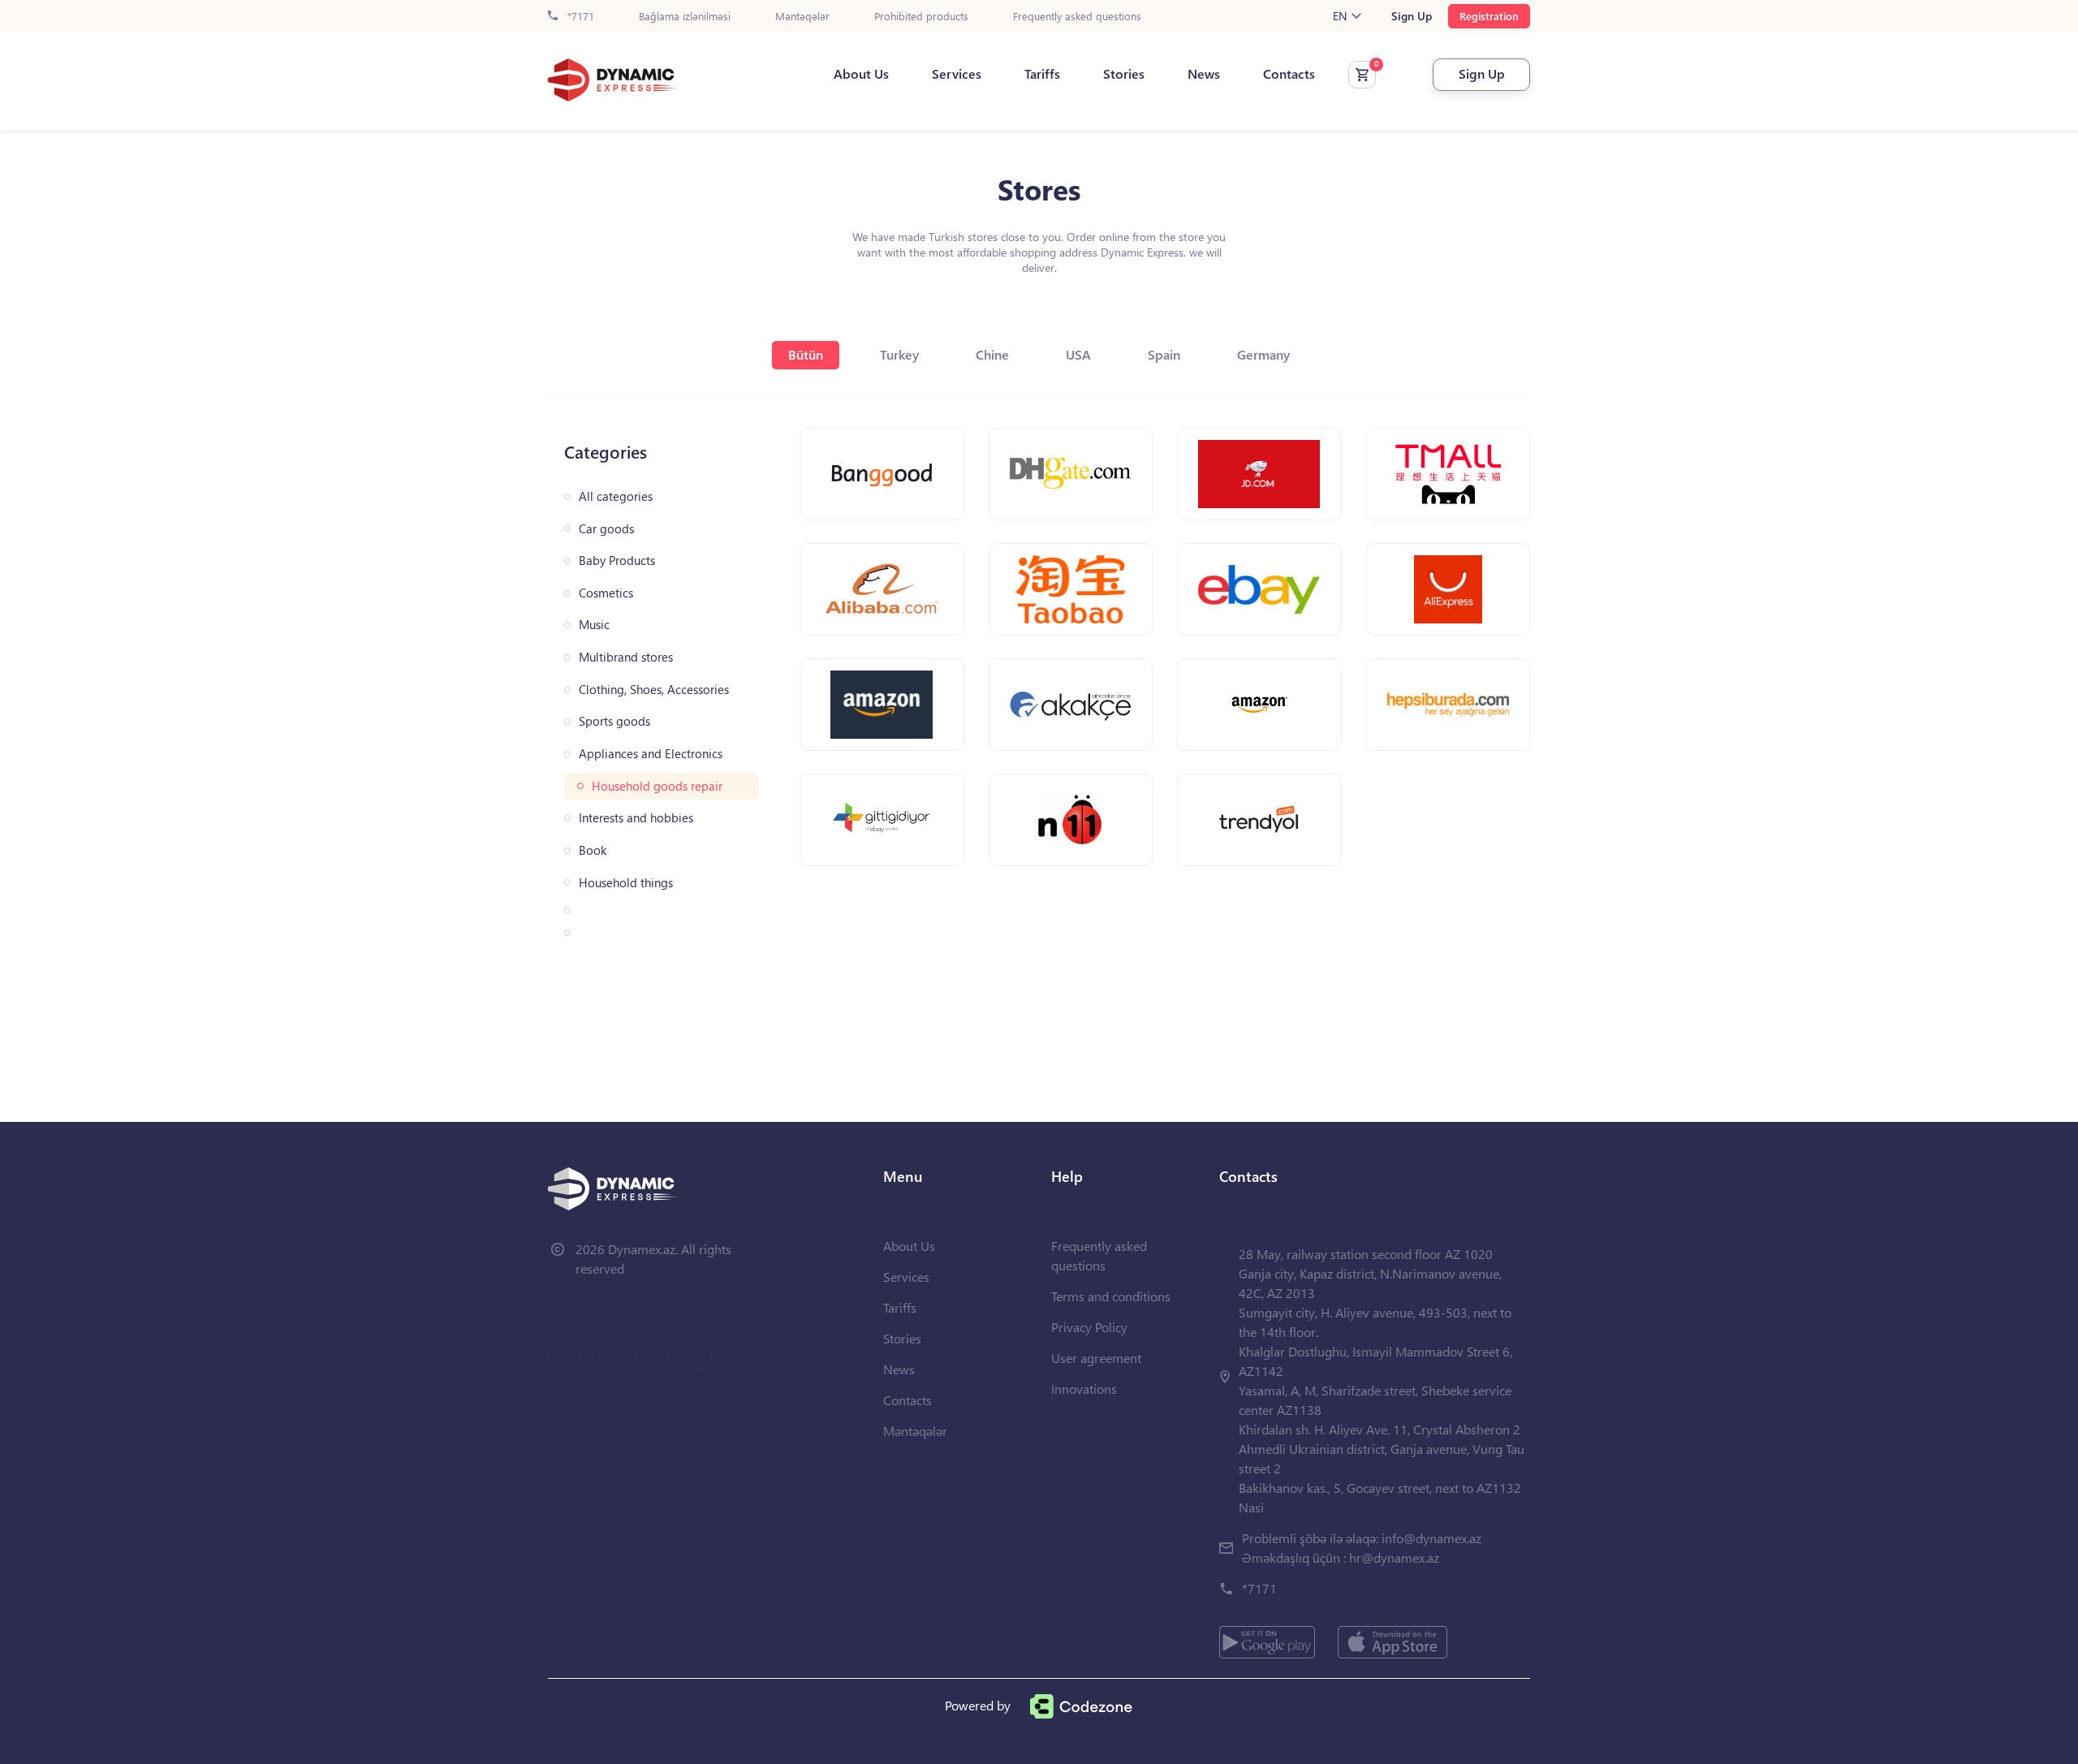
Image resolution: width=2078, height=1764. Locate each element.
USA (1078, 354)
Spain (1164, 354)
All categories (616, 496)
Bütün (806, 354)
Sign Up (1412, 16)
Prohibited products (921, 17)
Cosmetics (606, 593)
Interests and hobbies (636, 818)
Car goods (606, 529)
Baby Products (617, 561)
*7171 (579, 17)
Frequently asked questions (1077, 17)
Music (594, 625)
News (1204, 74)
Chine (992, 354)
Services (957, 74)
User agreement (1096, 1358)
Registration (1489, 16)
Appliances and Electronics (651, 754)
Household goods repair (657, 786)
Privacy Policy (1089, 1327)
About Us (861, 74)
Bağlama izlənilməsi (685, 17)
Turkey (899, 354)
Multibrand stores (626, 657)
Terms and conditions (1111, 1296)
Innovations (1084, 1389)
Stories (1124, 74)
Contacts (1289, 74)
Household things (626, 883)
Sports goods (614, 721)
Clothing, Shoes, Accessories (654, 690)
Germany (1263, 354)
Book (593, 850)
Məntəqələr (802, 17)
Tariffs (1042, 74)
